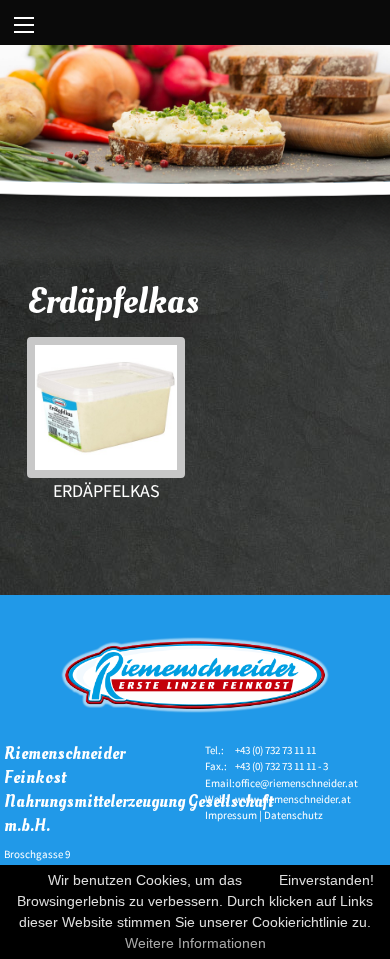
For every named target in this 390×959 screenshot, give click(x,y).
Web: (216, 799)
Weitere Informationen (195, 943)
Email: (220, 783)
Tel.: (214, 750)
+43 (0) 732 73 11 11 (275, 750)
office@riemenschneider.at (296, 783)
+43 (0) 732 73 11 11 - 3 (281, 766)
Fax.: (216, 766)
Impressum (231, 815)
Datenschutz (293, 815)
